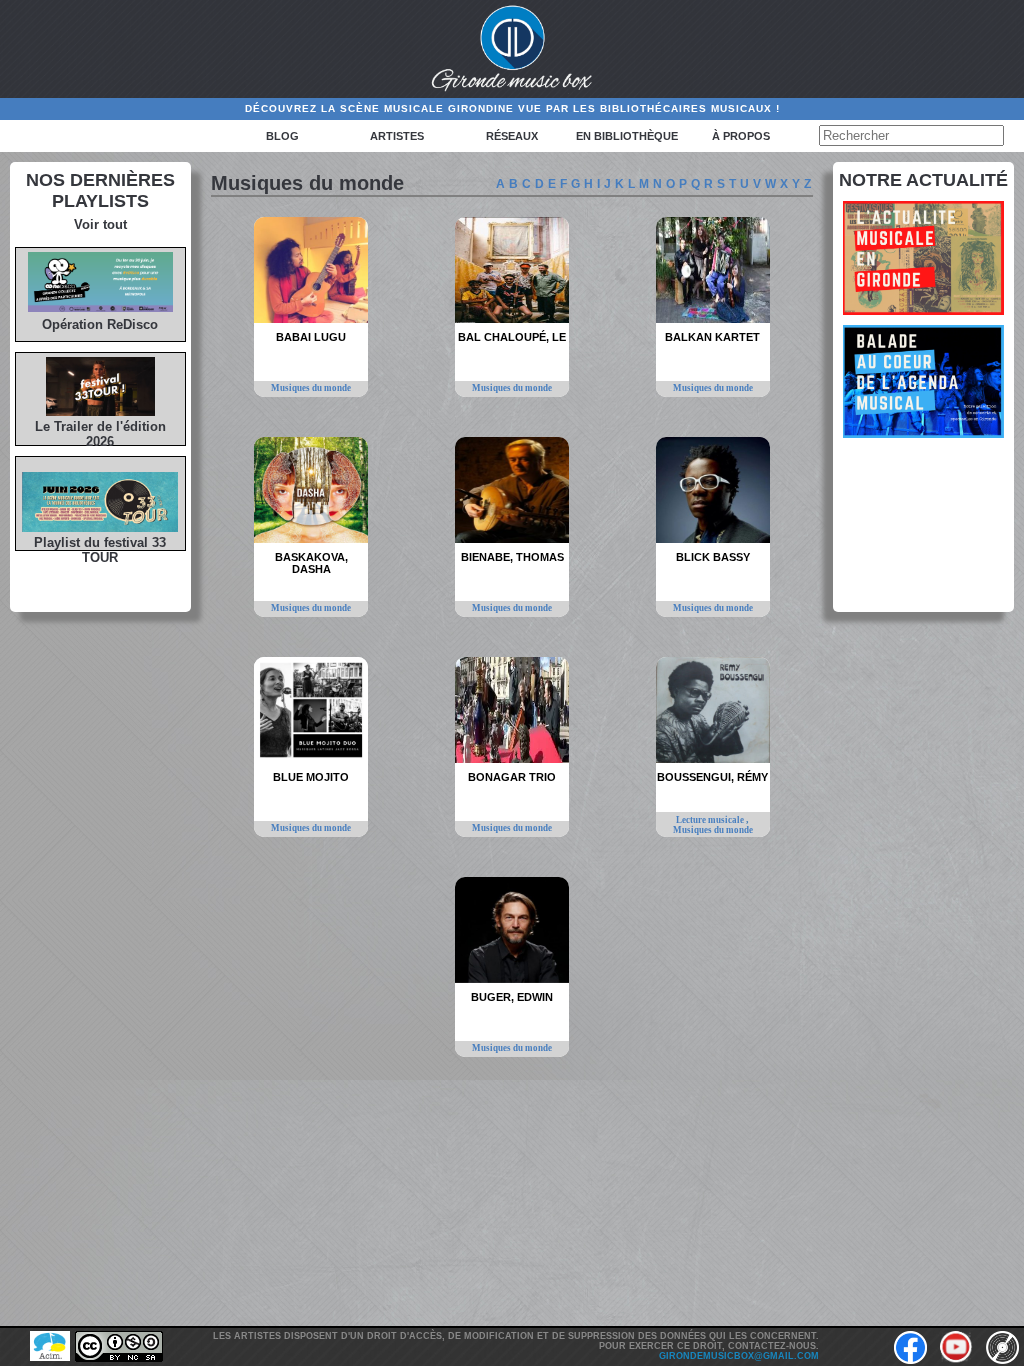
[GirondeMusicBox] (512, 49)
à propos (741, 136)
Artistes (397, 136)
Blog (282, 136)
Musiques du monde (311, 388)
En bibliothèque (627, 136)
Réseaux (512, 136)
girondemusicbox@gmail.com (739, 1356)
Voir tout (100, 224)
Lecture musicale (711, 820)
